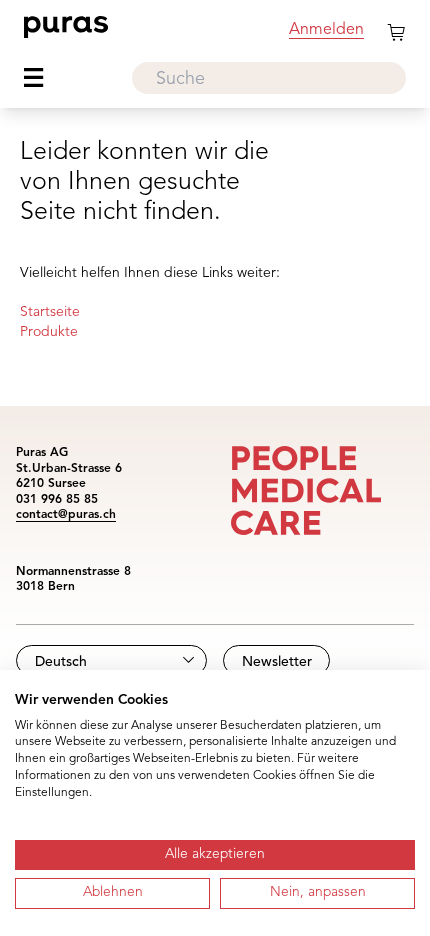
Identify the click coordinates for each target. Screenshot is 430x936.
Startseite (50, 312)
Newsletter (277, 662)
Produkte (49, 332)
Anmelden (326, 30)
